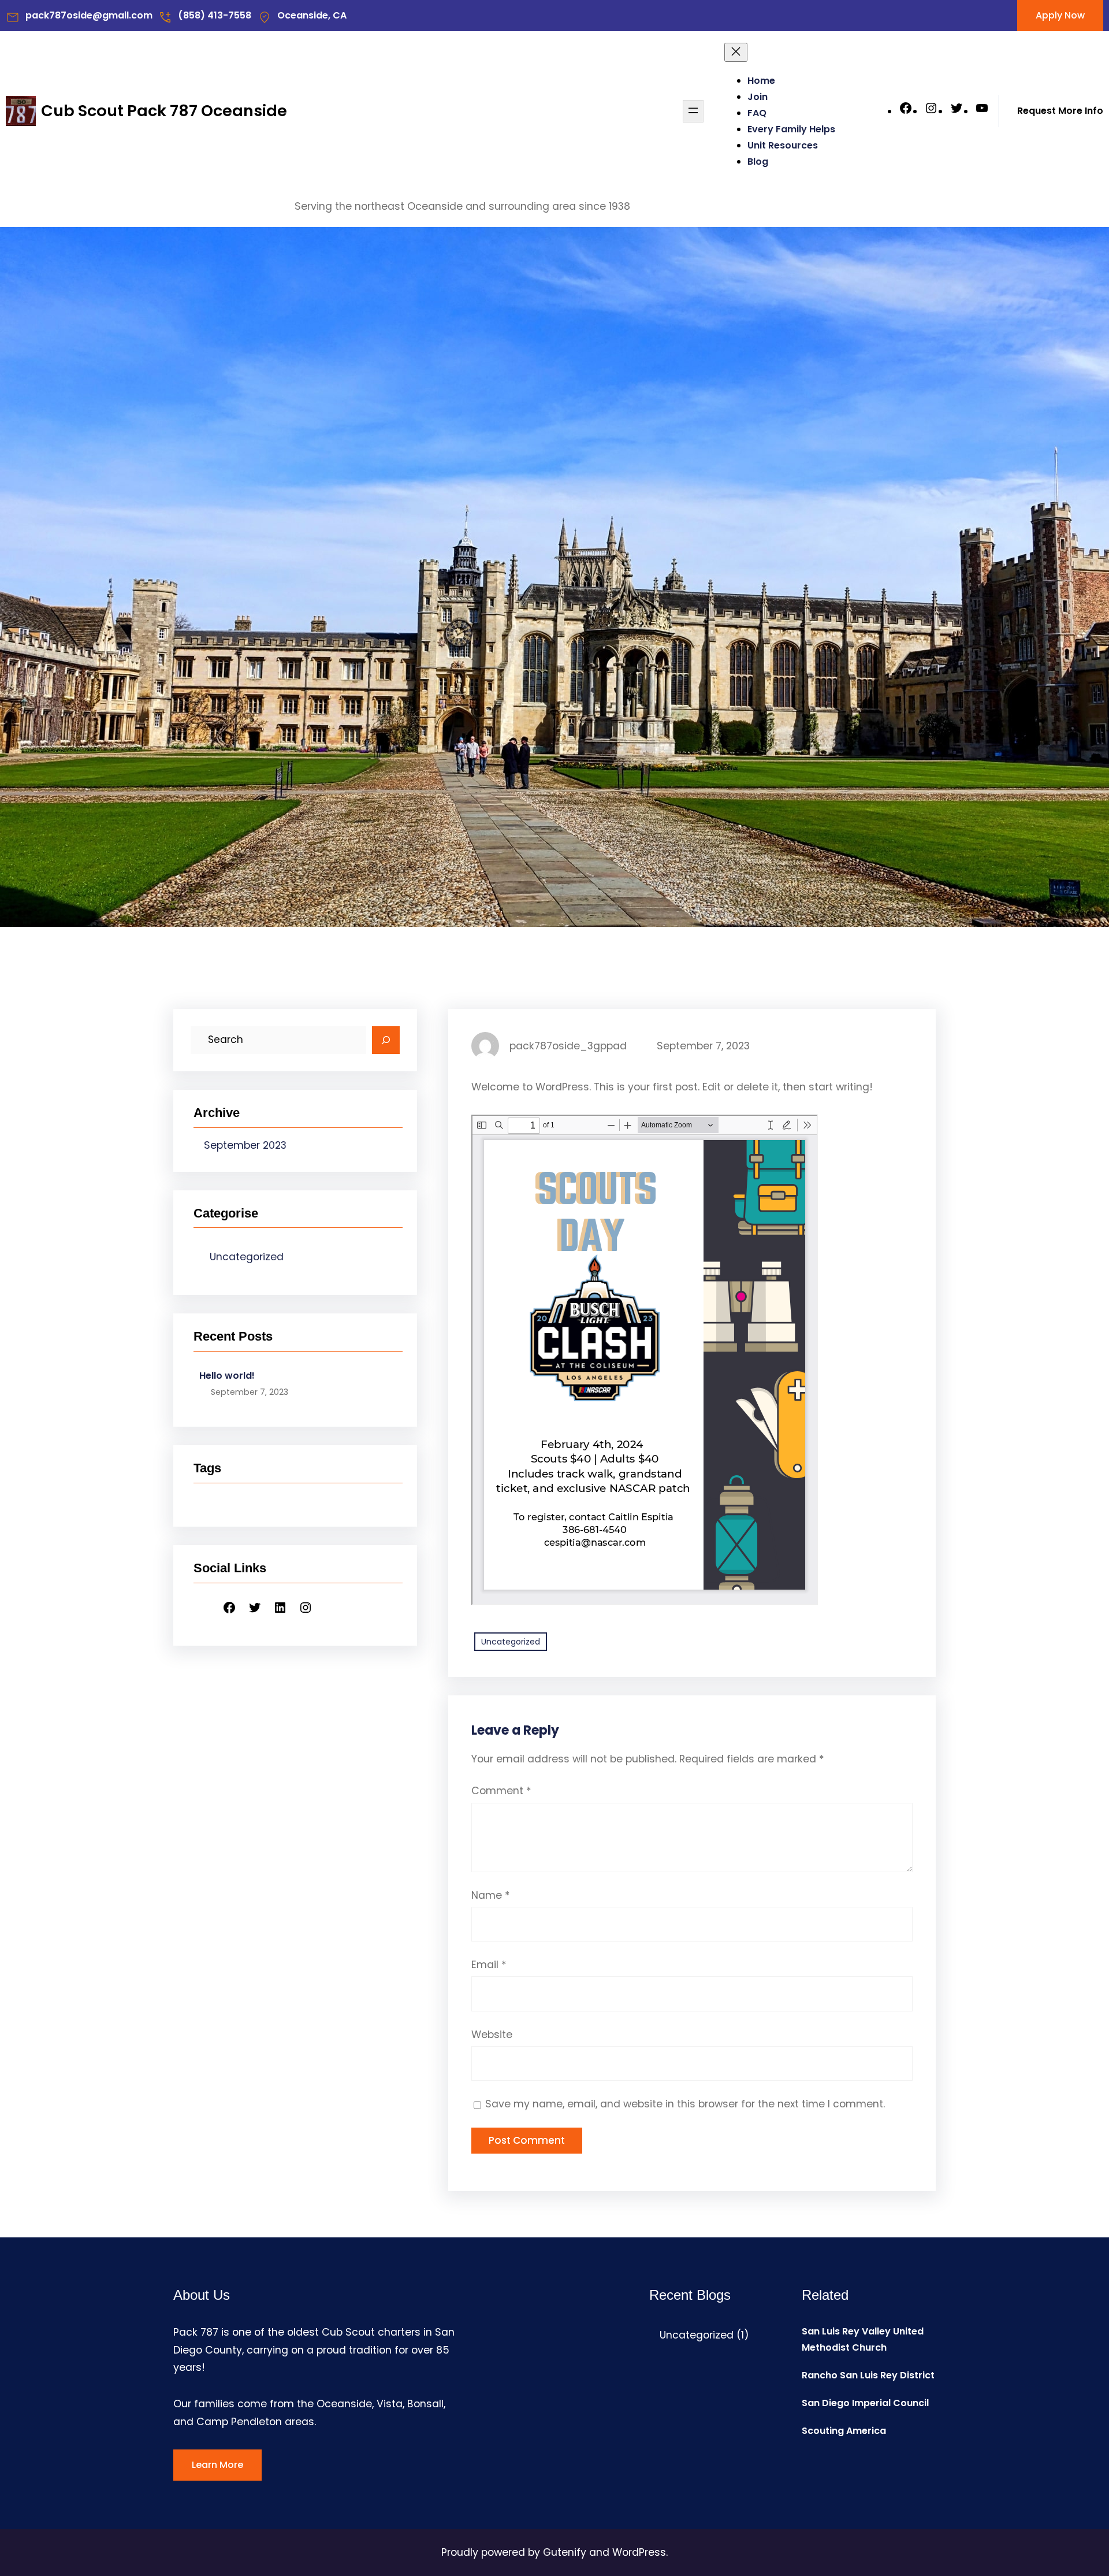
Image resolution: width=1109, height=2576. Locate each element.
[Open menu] (693, 111)
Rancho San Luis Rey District (868, 2375)
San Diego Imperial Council (865, 2403)
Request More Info (1060, 111)
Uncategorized (247, 1257)
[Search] (386, 1040)
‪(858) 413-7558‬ (215, 15)
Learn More (217, 2465)
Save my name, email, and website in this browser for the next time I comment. (685, 2104)
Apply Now (1060, 15)
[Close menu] (736, 52)
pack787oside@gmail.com (89, 15)
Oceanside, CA (312, 15)
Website (492, 2035)
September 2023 (245, 1145)
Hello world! (227, 1376)
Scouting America (844, 2431)
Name (491, 1895)
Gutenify (566, 2552)
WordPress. (640, 2552)
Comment (501, 1791)
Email (489, 1965)
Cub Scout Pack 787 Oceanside (164, 111)
